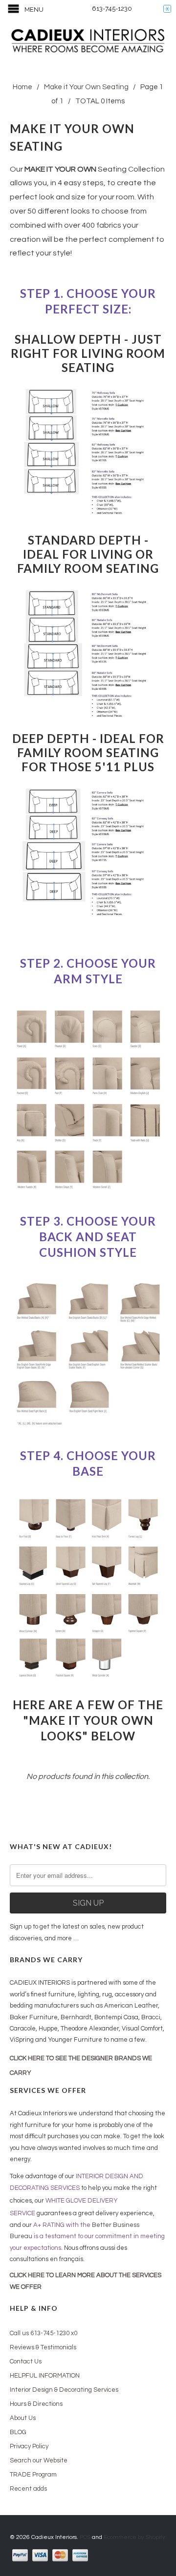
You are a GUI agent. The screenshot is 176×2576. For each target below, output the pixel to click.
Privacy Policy (29, 2446)
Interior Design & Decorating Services (64, 2390)
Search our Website (39, 2460)
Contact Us (26, 2361)
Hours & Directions (36, 2404)
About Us (23, 2418)
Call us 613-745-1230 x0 (44, 2333)
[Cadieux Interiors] (88, 42)
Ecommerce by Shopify (134, 2537)
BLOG (18, 2432)
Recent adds (28, 2489)
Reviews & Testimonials (43, 2347)
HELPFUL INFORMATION (45, 2376)
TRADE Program (33, 2475)
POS (85, 2537)
